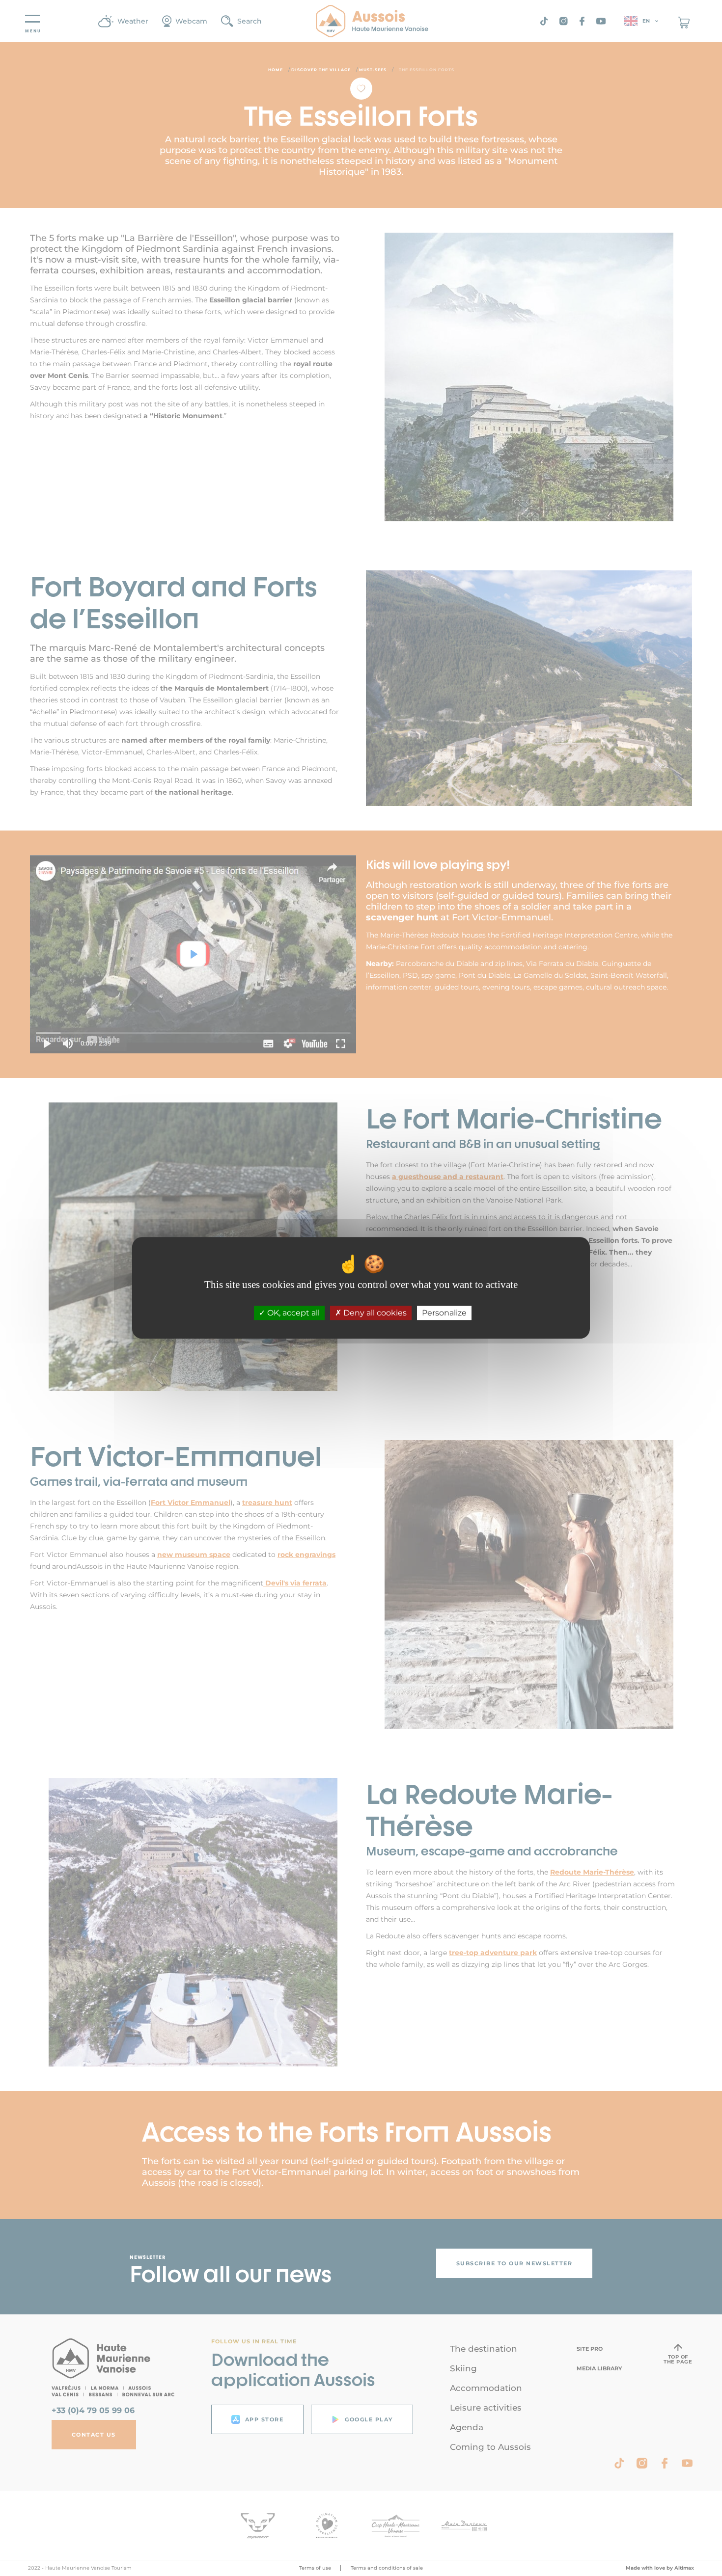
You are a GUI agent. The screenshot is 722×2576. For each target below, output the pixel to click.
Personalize (444, 1313)
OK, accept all (292, 1313)
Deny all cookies (374, 1313)
